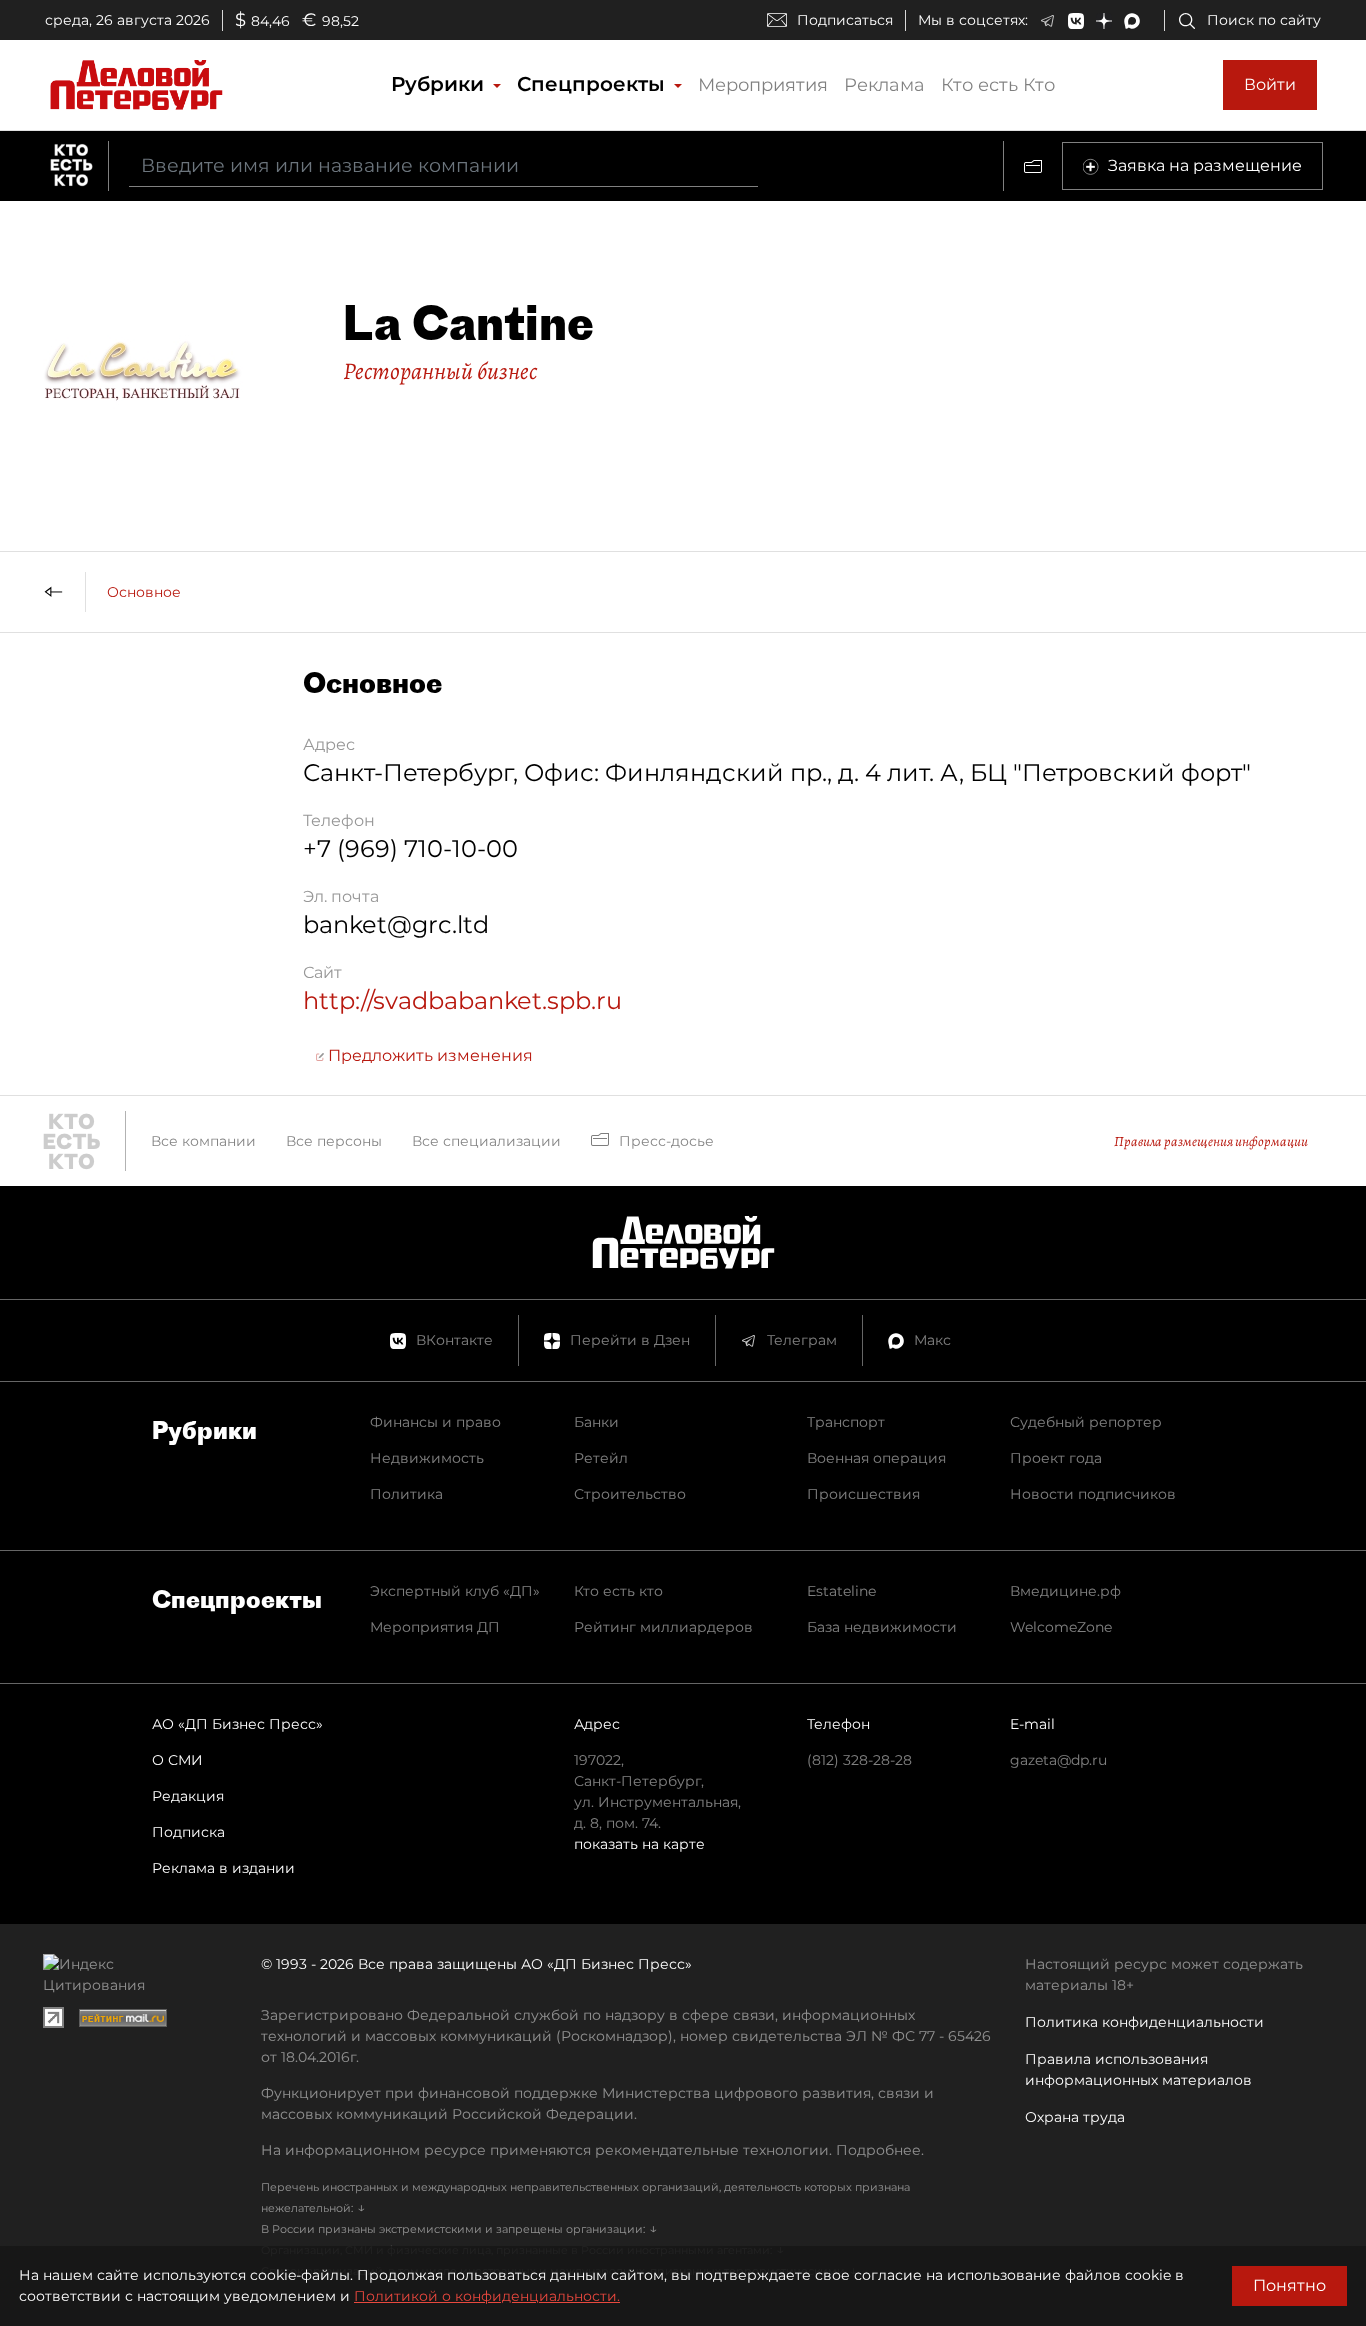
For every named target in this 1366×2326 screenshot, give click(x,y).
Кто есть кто (618, 1591)
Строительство (630, 1494)
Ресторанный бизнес (440, 371)
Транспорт (846, 1422)
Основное (144, 592)
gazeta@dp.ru (1058, 1760)
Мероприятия (763, 85)
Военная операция (876, 1458)
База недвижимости (882, 1627)
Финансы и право (435, 1422)
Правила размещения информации (1211, 1141)
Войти (1270, 84)
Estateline (841, 1591)
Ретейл (601, 1458)
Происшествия (863, 1494)
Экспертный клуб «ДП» (455, 1591)
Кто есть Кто (998, 85)
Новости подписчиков (1093, 1494)
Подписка (188, 1832)
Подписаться (845, 20)
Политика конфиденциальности (1144, 2022)
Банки (596, 1422)
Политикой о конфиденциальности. (487, 2296)
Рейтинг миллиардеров (663, 1627)
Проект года (1056, 1458)
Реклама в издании (223, 1868)
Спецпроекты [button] (594, 84)
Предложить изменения (428, 1055)
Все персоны (334, 1141)
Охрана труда (1075, 2117)
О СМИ (177, 1760)
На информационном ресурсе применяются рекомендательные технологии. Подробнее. (592, 2150)
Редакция (188, 1796)
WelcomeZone (1061, 1627)
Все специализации (486, 1141)
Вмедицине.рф (1065, 1591)
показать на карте (639, 1844)
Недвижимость (427, 1458)
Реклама (884, 85)
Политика (406, 1494)
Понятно (1289, 2285)
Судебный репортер (1086, 1422)
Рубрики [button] (440, 84)
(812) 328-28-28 (859, 1760)
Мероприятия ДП (435, 1627)
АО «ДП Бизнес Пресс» (237, 1724)
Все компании (203, 1141)
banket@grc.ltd (396, 924)
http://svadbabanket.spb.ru (462, 1000)
